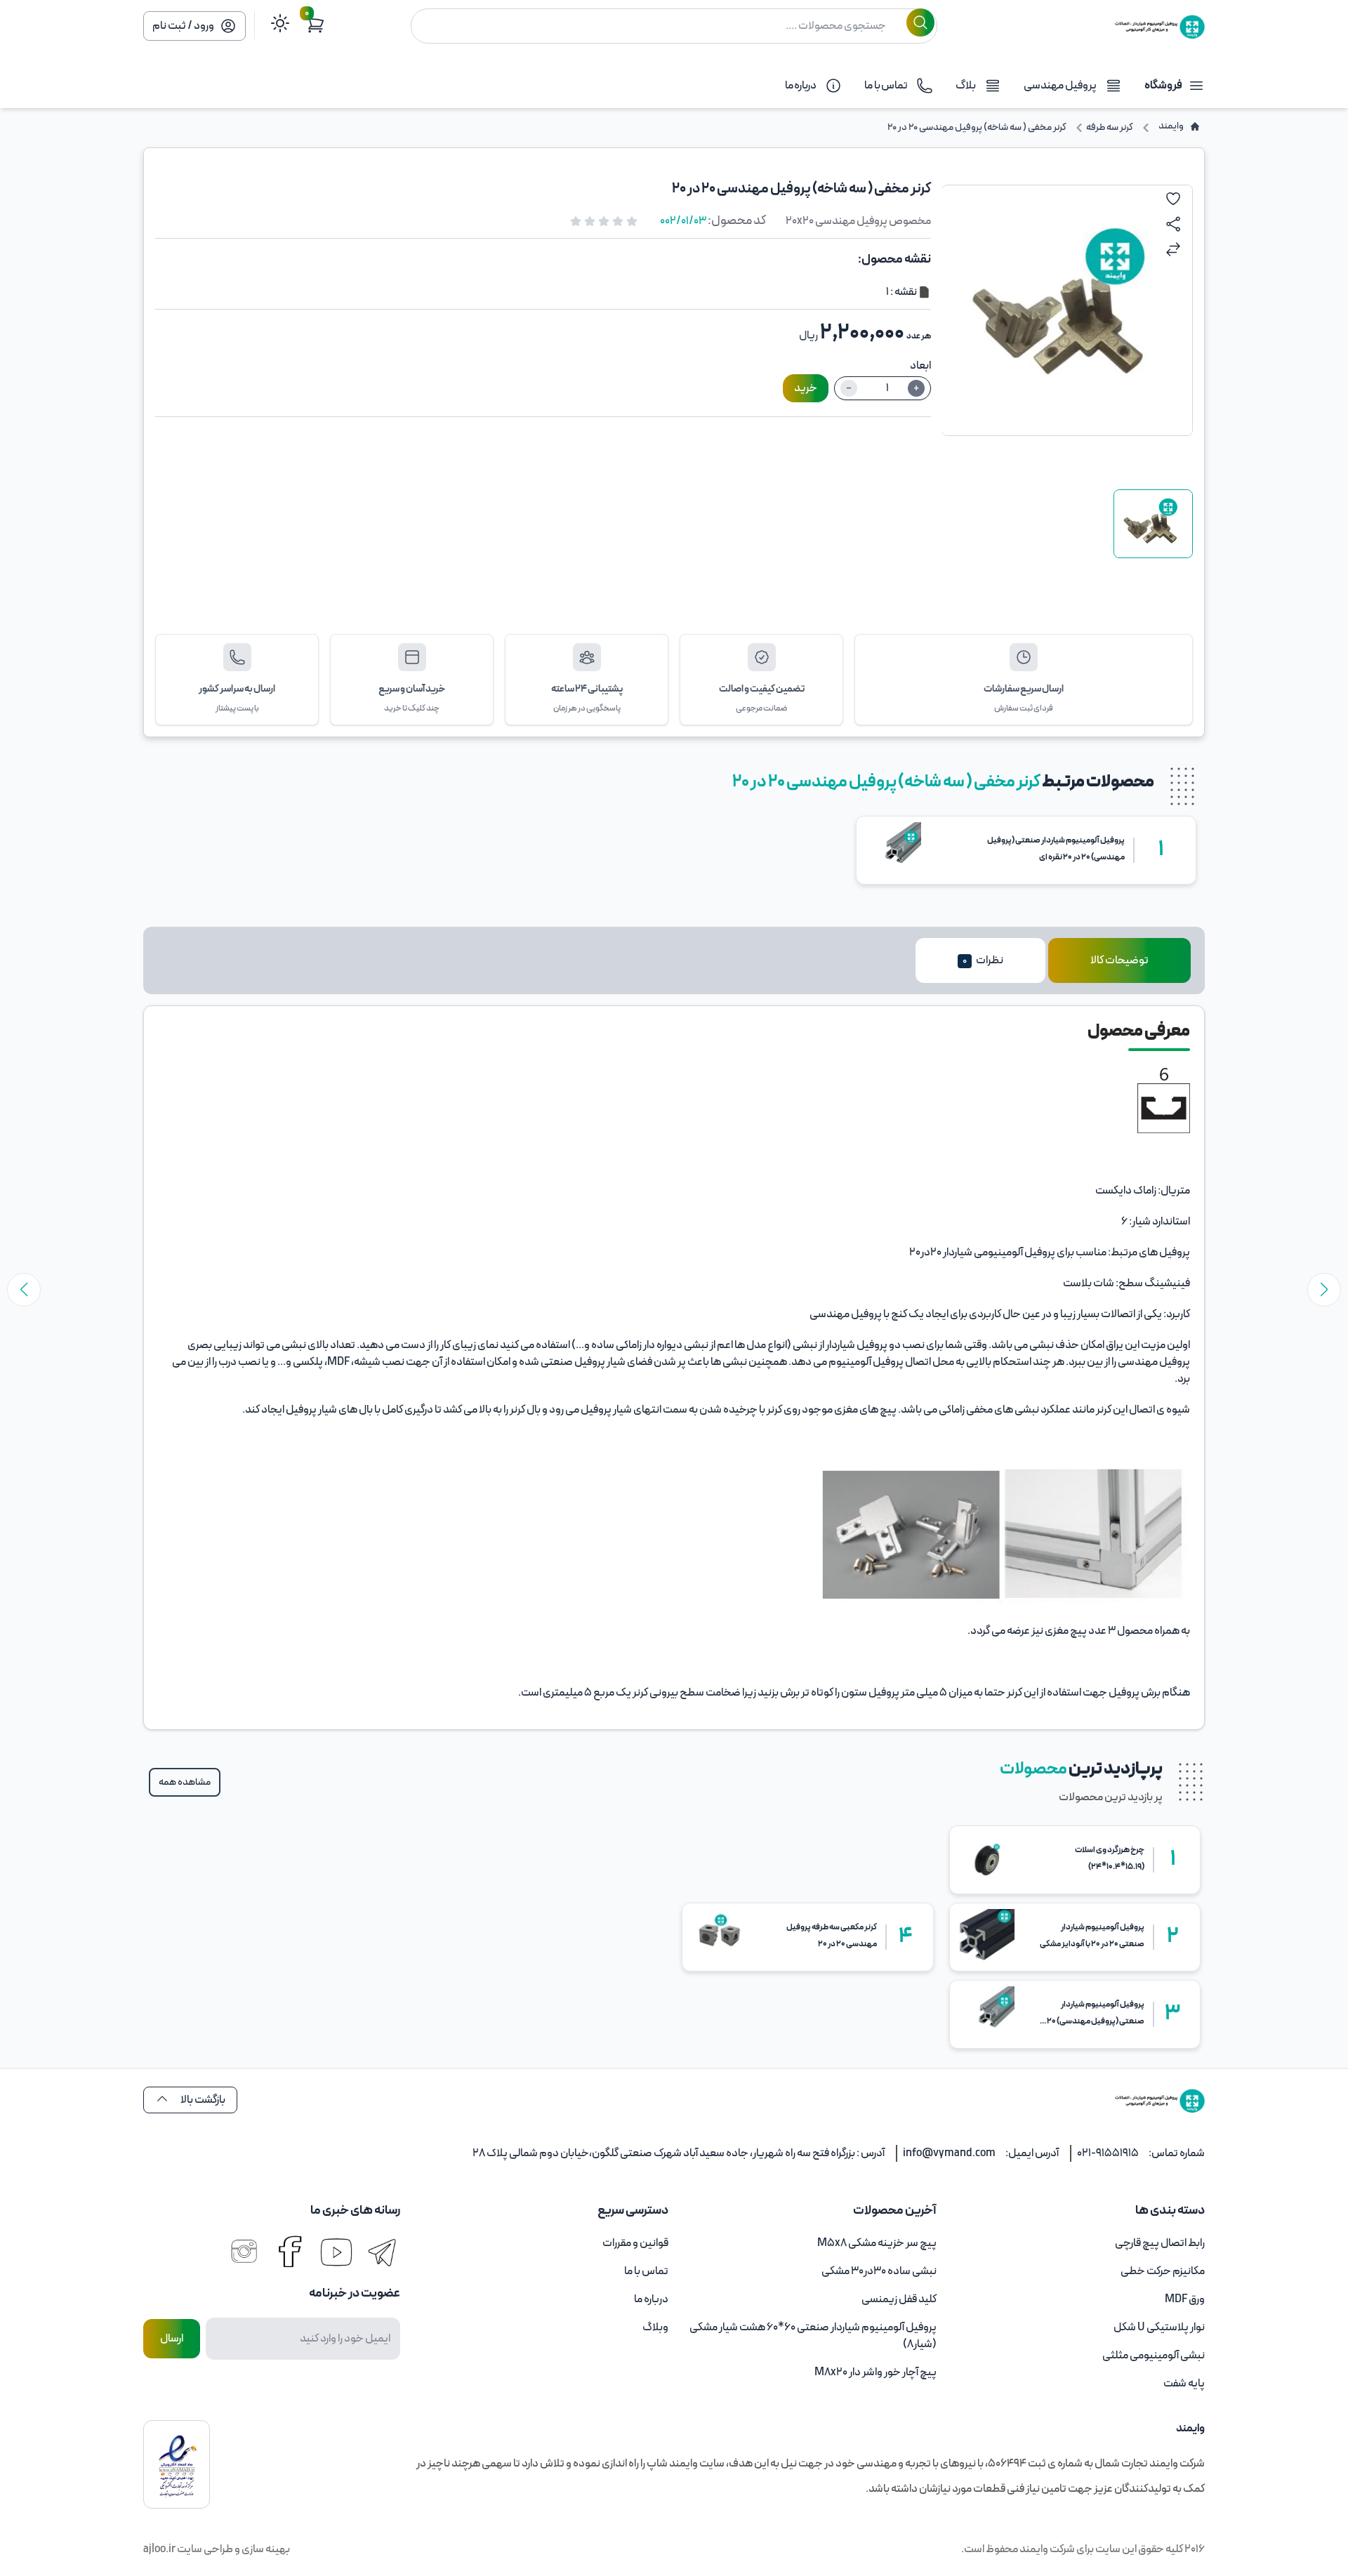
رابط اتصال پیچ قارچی (1160, 2243)
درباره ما (651, 2299)
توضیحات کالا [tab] (1119, 960)
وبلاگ (655, 2327)
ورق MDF (1185, 2299)
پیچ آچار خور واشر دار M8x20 (875, 2372)
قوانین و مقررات (635, 2243)
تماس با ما (646, 2271)
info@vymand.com (949, 2153)
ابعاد (920, 366)
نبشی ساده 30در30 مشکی (879, 2271)
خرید (806, 388)
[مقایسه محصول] (1173, 249)
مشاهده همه (185, 1782)
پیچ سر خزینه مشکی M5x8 (877, 2243)
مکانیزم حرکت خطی (1163, 2271)
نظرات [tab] (983, 960)
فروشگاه (1163, 86)
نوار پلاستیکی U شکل (1159, 2327)
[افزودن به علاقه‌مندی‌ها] (1173, 199)
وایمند (1033, 2549)
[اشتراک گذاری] (1173, 224)
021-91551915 (1108, 2153)
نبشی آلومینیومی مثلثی (1154, 2356)
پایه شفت (1184, 2384)
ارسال (172, 2339)
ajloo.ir (159, 2549)
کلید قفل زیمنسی (899, 2299)
